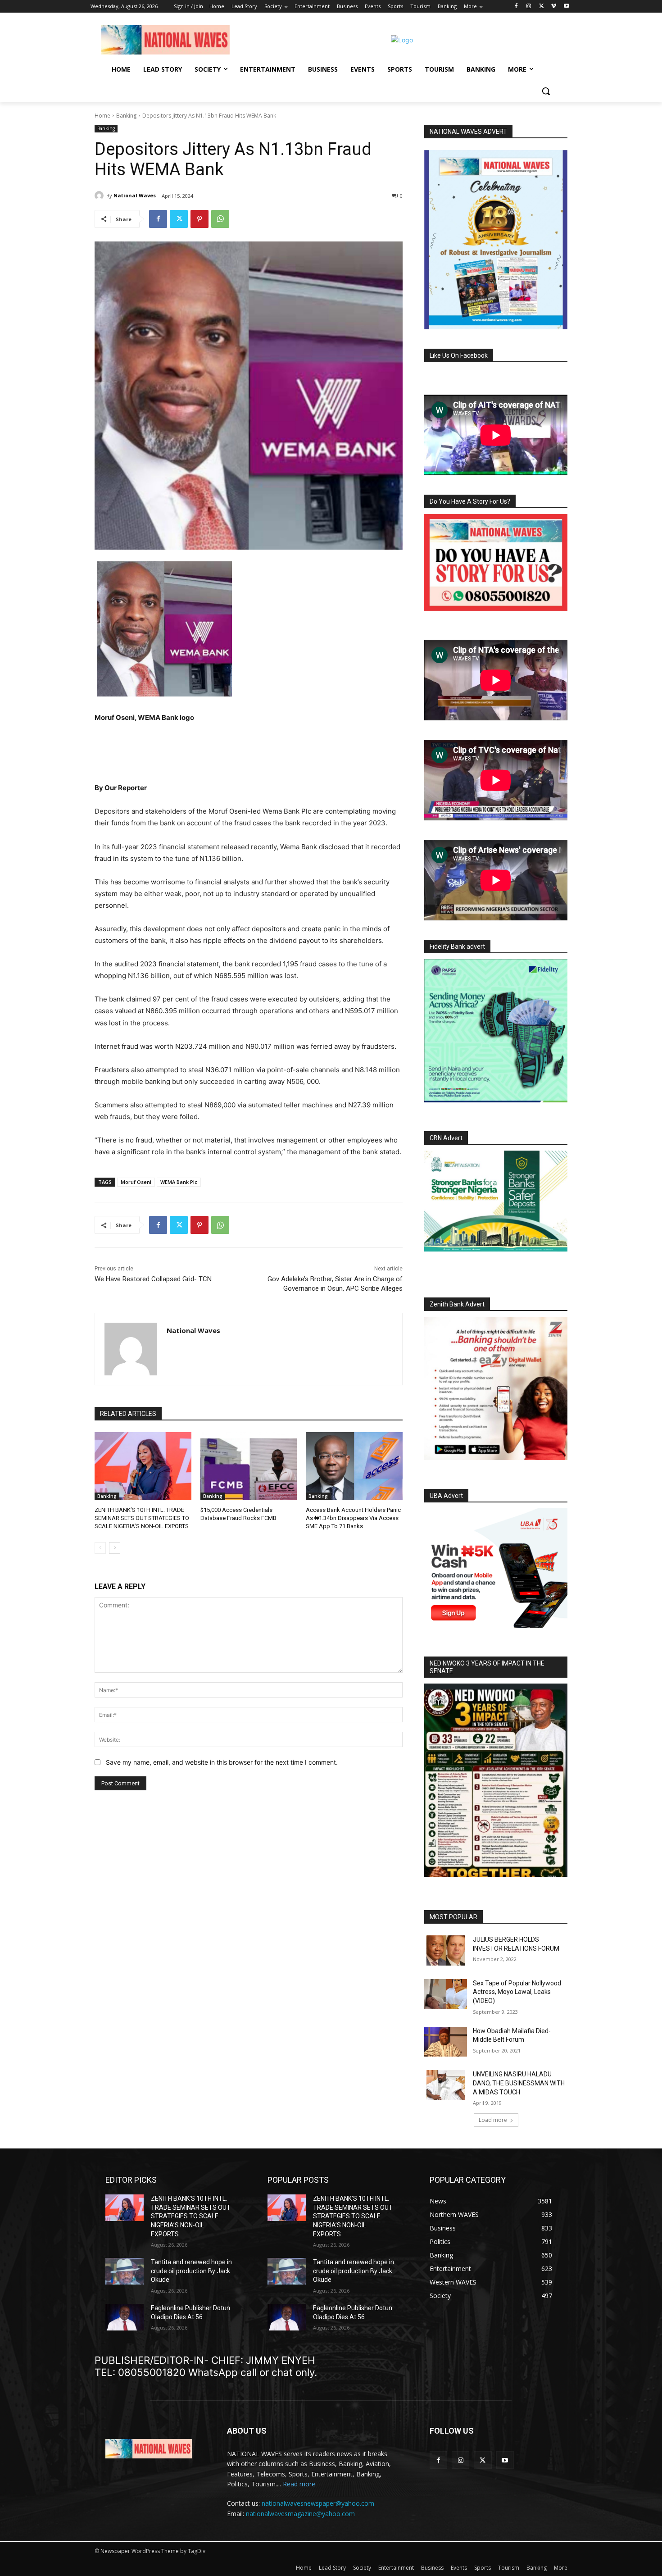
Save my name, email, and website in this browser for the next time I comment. (222, 1762)
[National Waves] (100, 196)
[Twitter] (542, 7)
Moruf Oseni (136, 1182)
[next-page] (115, 1548)
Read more (299, 2484)
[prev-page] (100, 1548)
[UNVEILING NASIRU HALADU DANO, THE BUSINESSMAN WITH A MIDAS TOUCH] (446, 2085)
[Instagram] (529, 7)
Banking (126, 116)
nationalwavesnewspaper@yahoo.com (318, 2503)
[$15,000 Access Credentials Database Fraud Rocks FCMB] (249, 1466)
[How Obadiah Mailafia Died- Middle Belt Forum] (446, 2042)
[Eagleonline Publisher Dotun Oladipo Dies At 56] (125, 2317)
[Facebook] (516, 7)
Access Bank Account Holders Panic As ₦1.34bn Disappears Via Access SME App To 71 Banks (353, 1518)
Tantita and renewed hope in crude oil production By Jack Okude (191, 2271)
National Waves (135, 195)
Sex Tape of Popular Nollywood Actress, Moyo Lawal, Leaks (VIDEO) (517, 1992)
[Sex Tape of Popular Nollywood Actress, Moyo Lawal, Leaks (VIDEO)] (446, 1994)
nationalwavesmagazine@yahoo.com (300, 2514)
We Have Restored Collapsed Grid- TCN (153, 1279)
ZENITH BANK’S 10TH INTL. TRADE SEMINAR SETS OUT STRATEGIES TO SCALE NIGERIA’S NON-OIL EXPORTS (142, 1518)
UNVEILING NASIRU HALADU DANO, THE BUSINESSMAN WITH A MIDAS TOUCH (519, 2083)
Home (102, 116)
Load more (493, 2120)
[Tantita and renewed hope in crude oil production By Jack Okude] (125, 2271)
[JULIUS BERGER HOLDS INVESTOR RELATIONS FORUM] (446, 1950)
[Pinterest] (200, 219)
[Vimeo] (554, 7)
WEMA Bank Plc (179, 1182)
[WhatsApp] (220, 219)
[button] (546, 91)
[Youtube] (566, 7)
